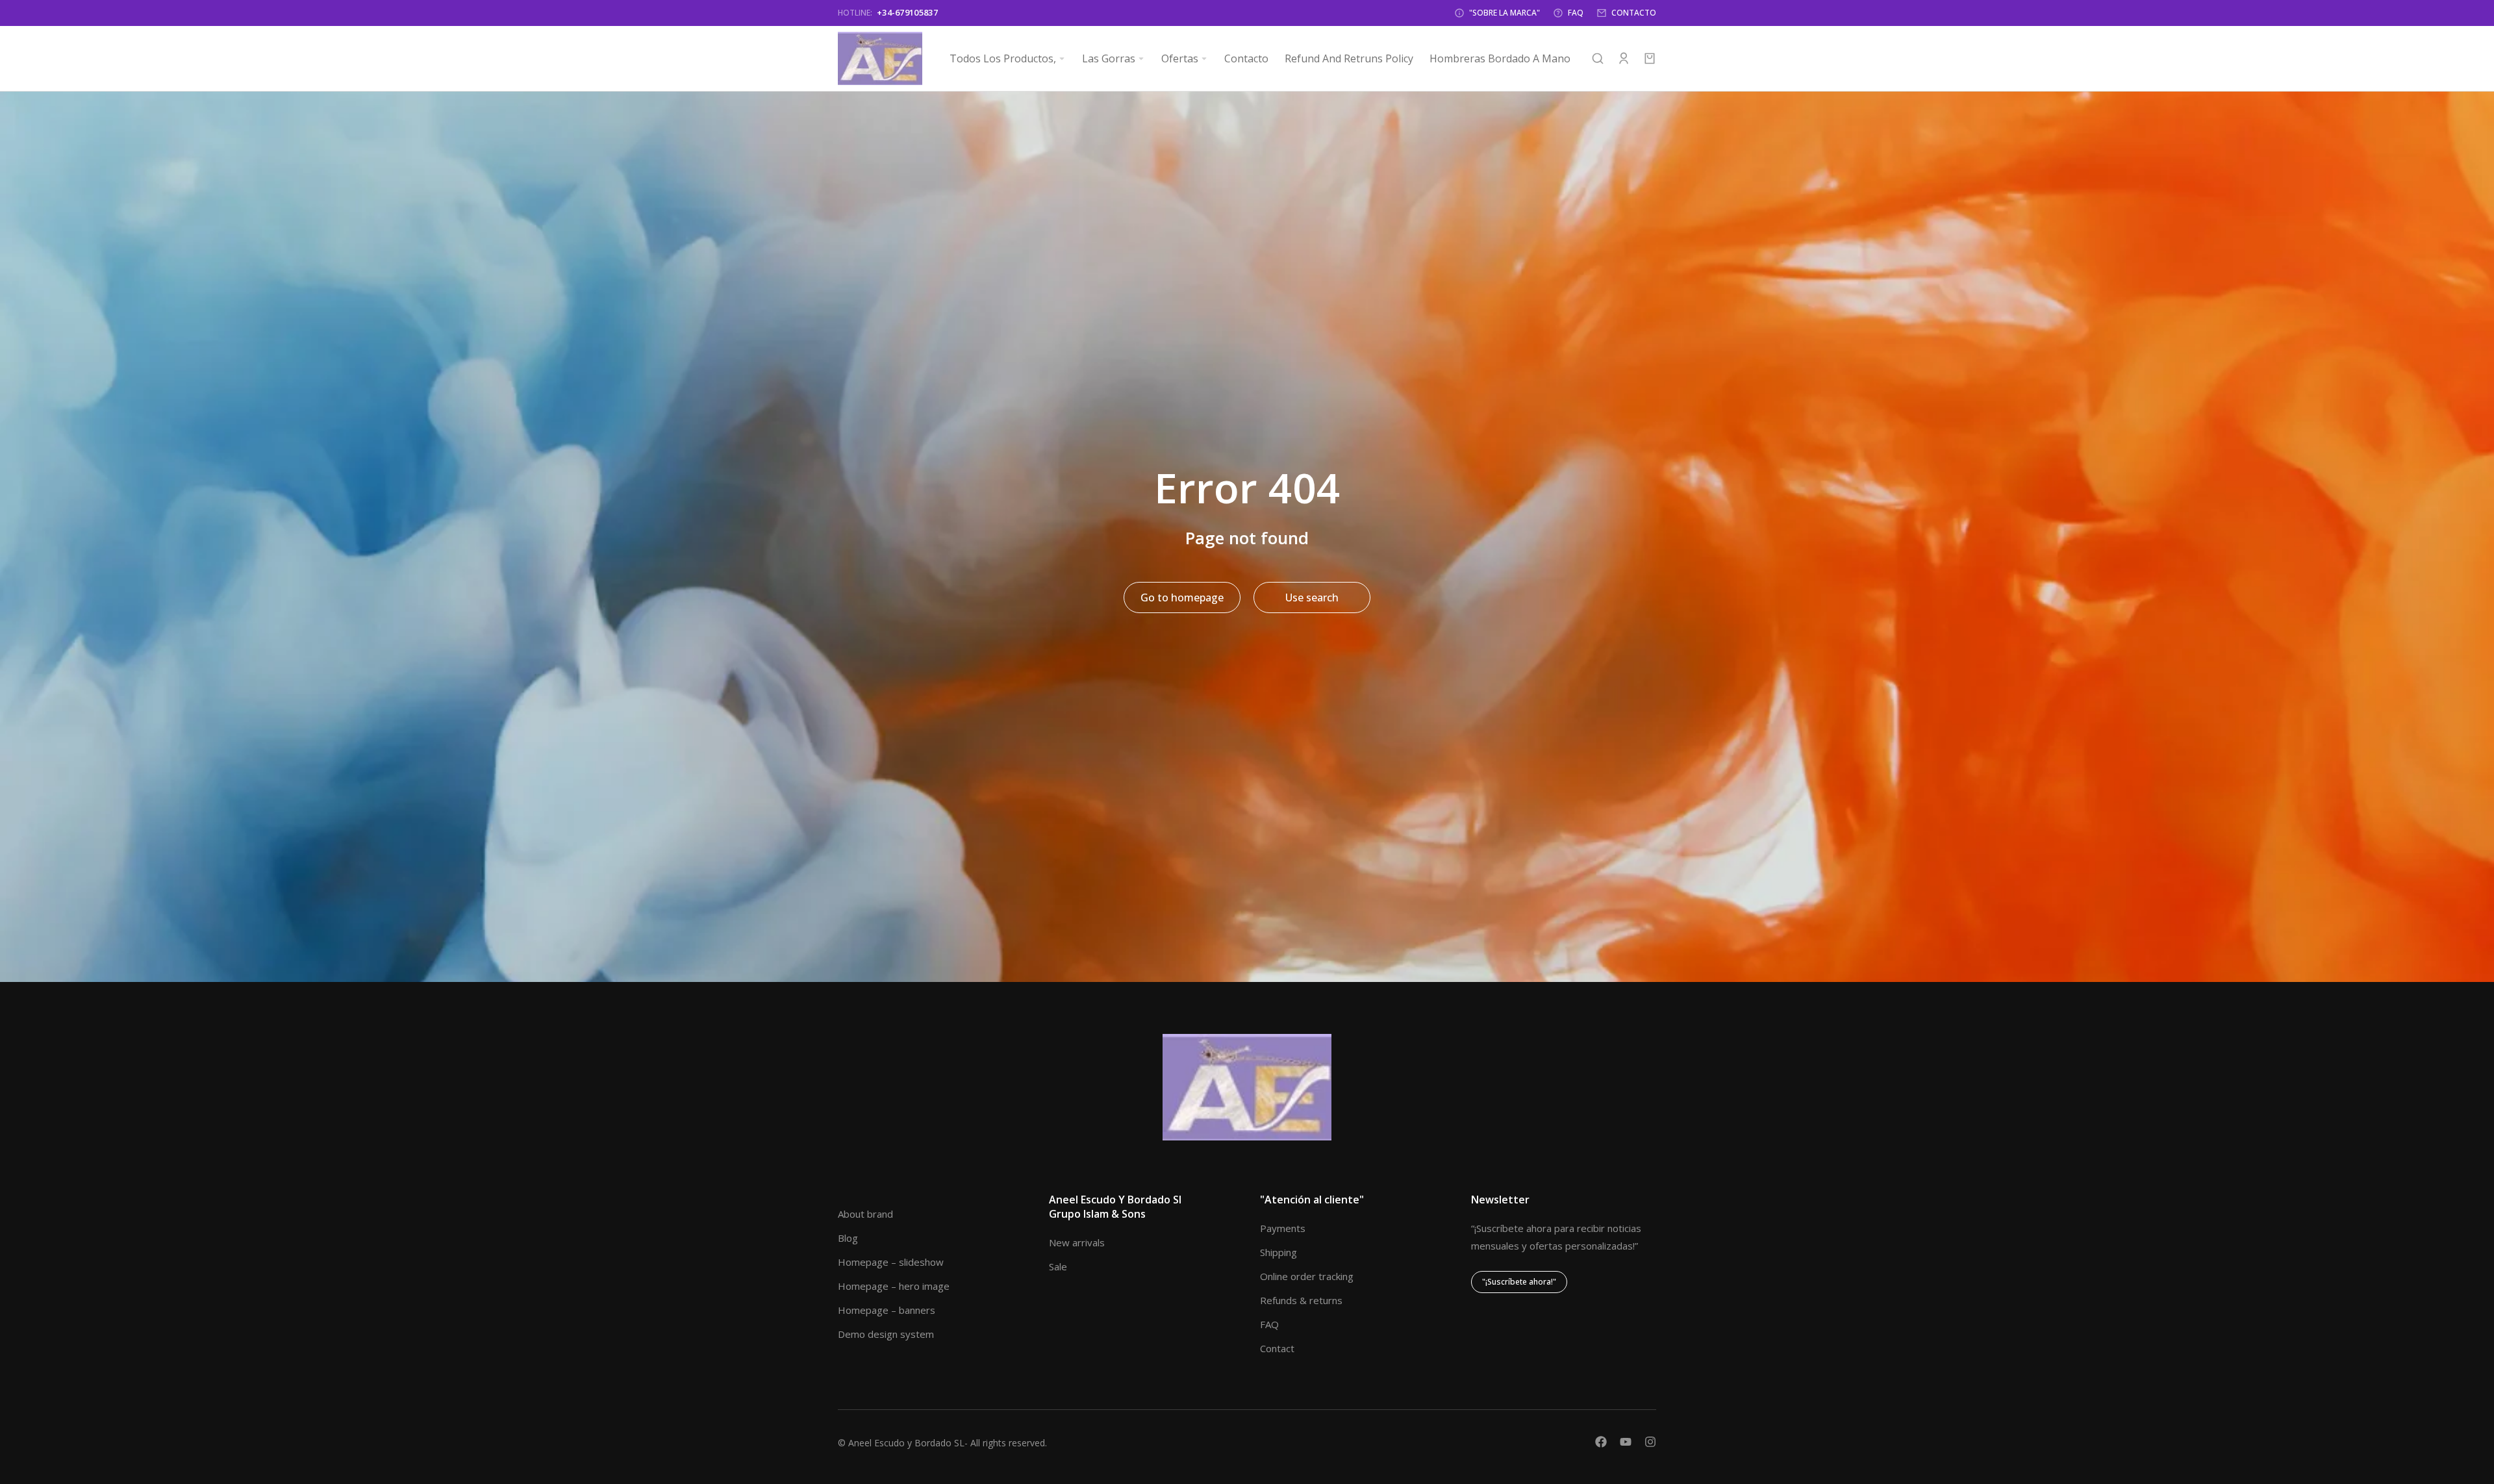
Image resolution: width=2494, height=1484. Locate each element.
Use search (1312, 597)
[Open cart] (1650, 58)
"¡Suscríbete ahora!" (1519, 1282)
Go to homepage (1182, 597)
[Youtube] (1626, 1442)
